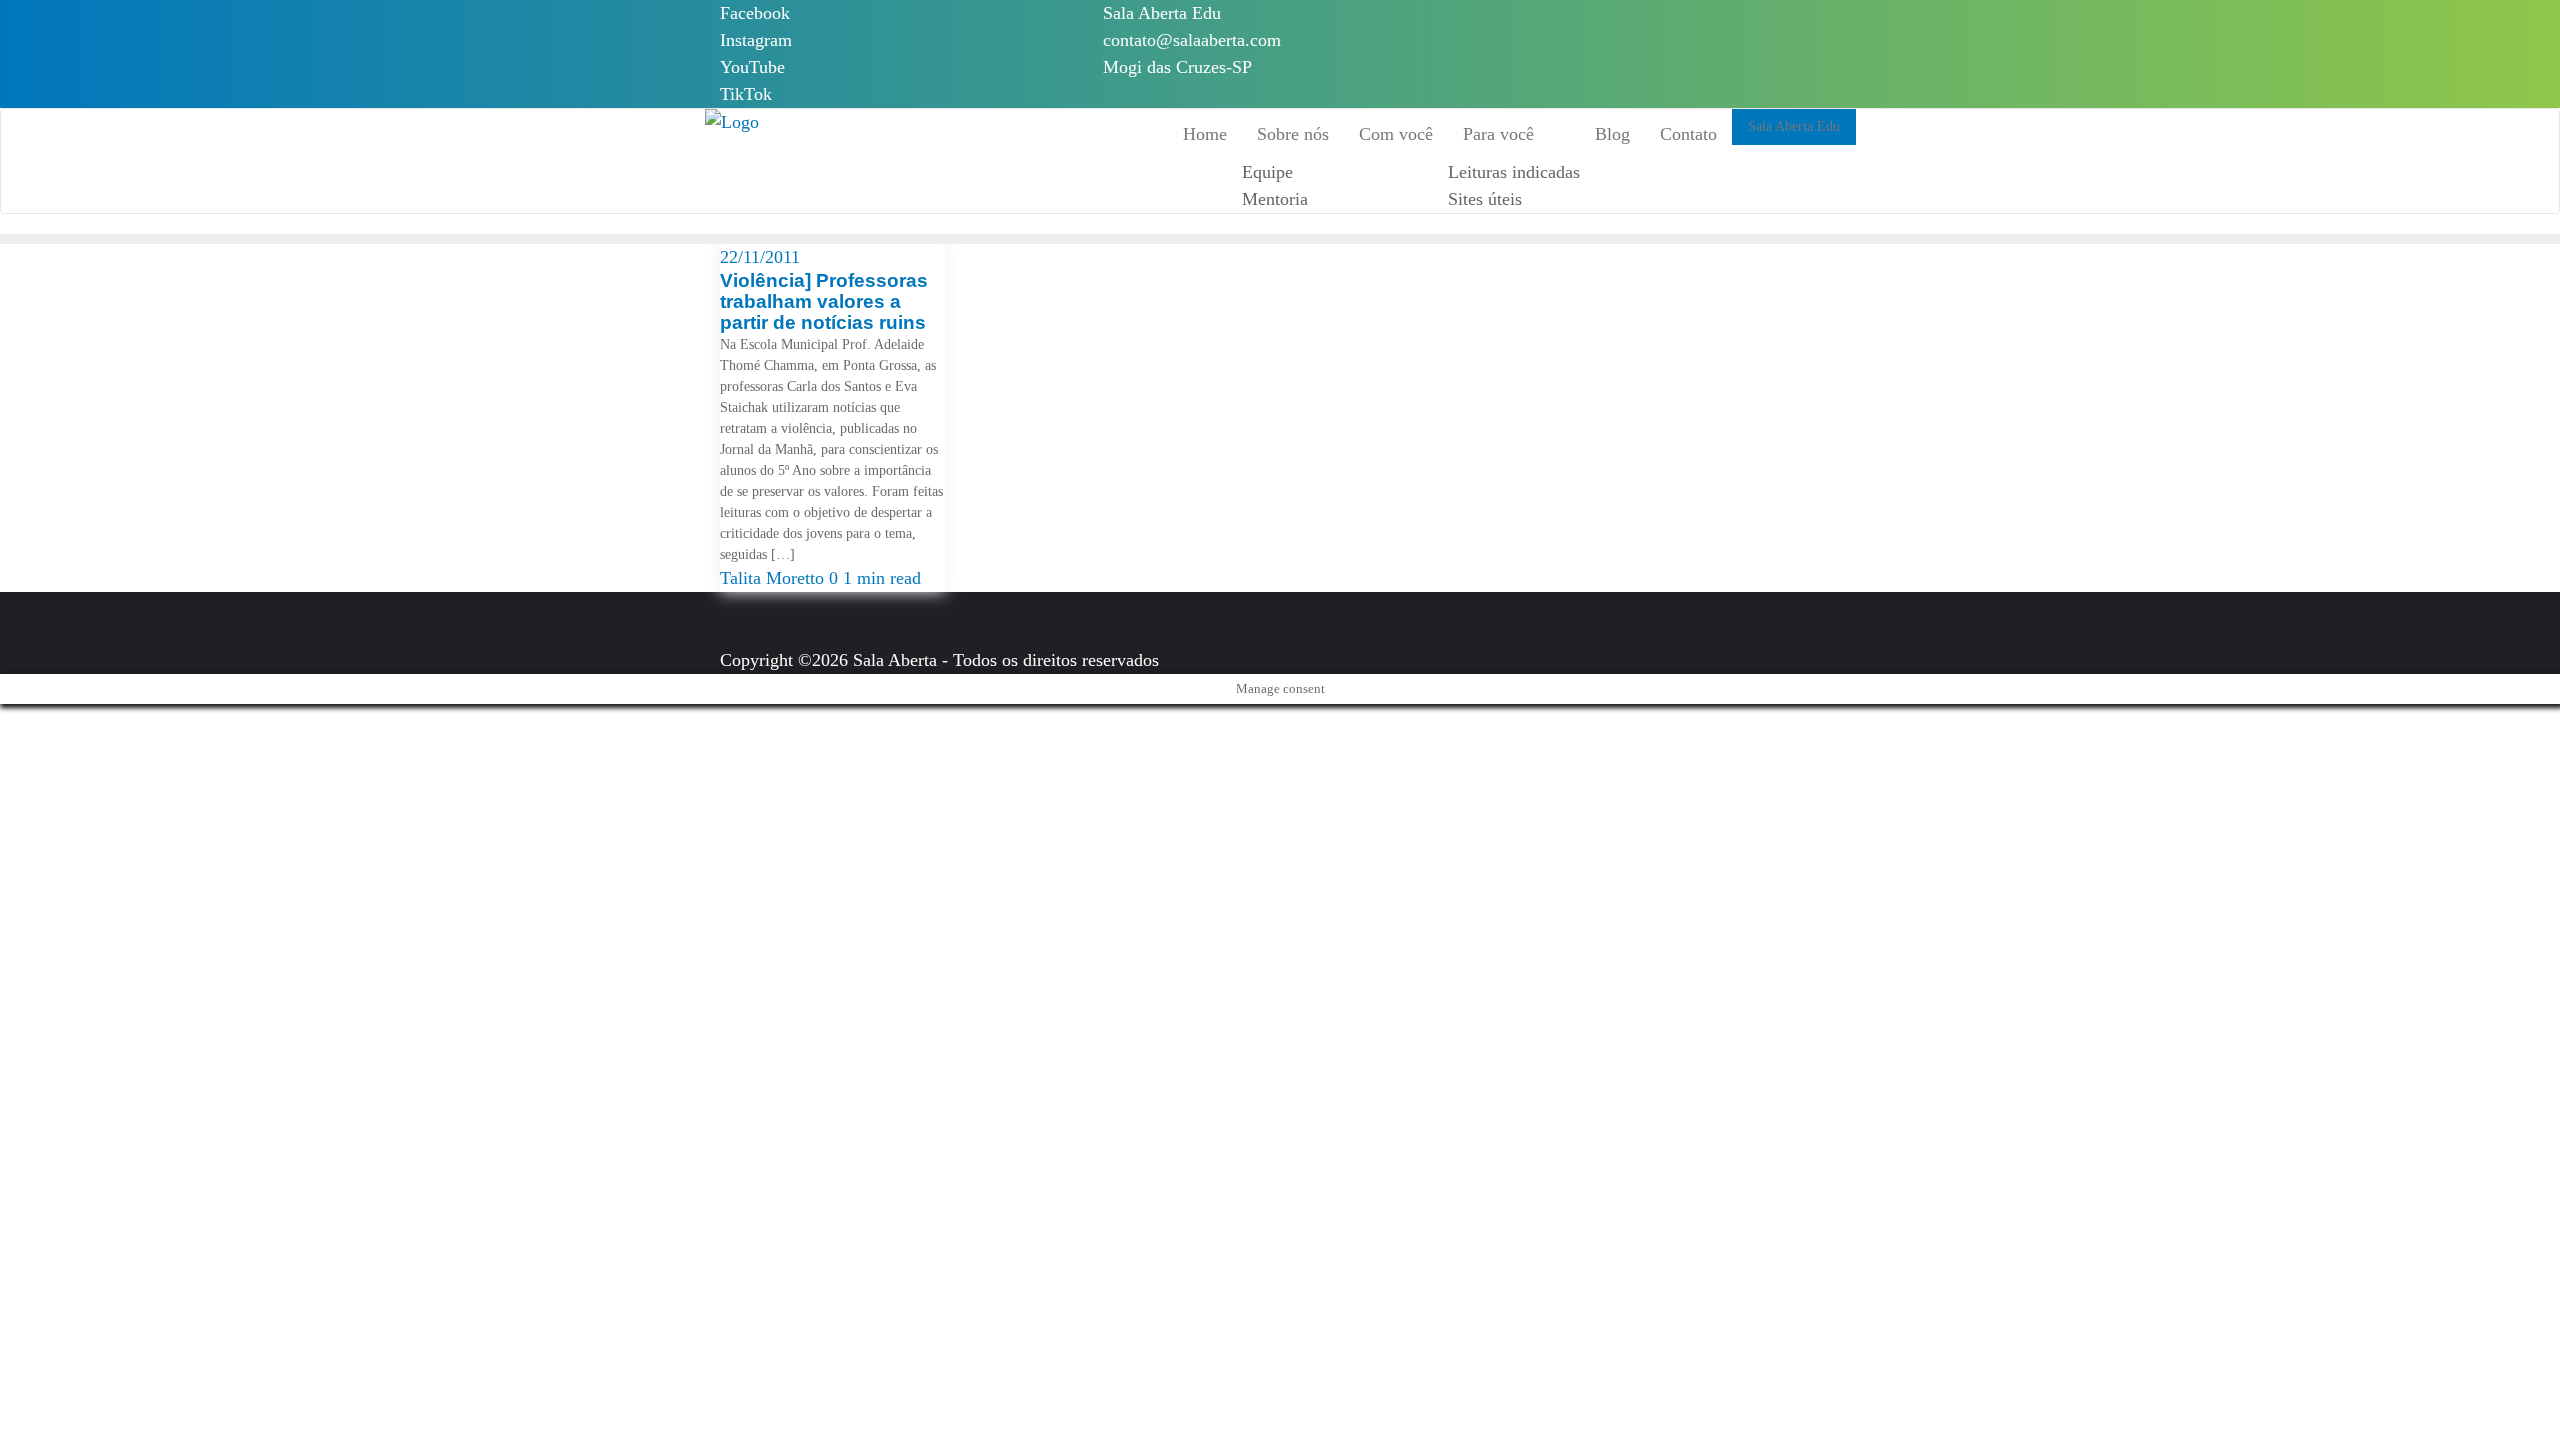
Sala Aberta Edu (1162, 13)
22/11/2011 (760, 257)
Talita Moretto (774, 578)
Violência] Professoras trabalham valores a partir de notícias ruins (824, 301)
